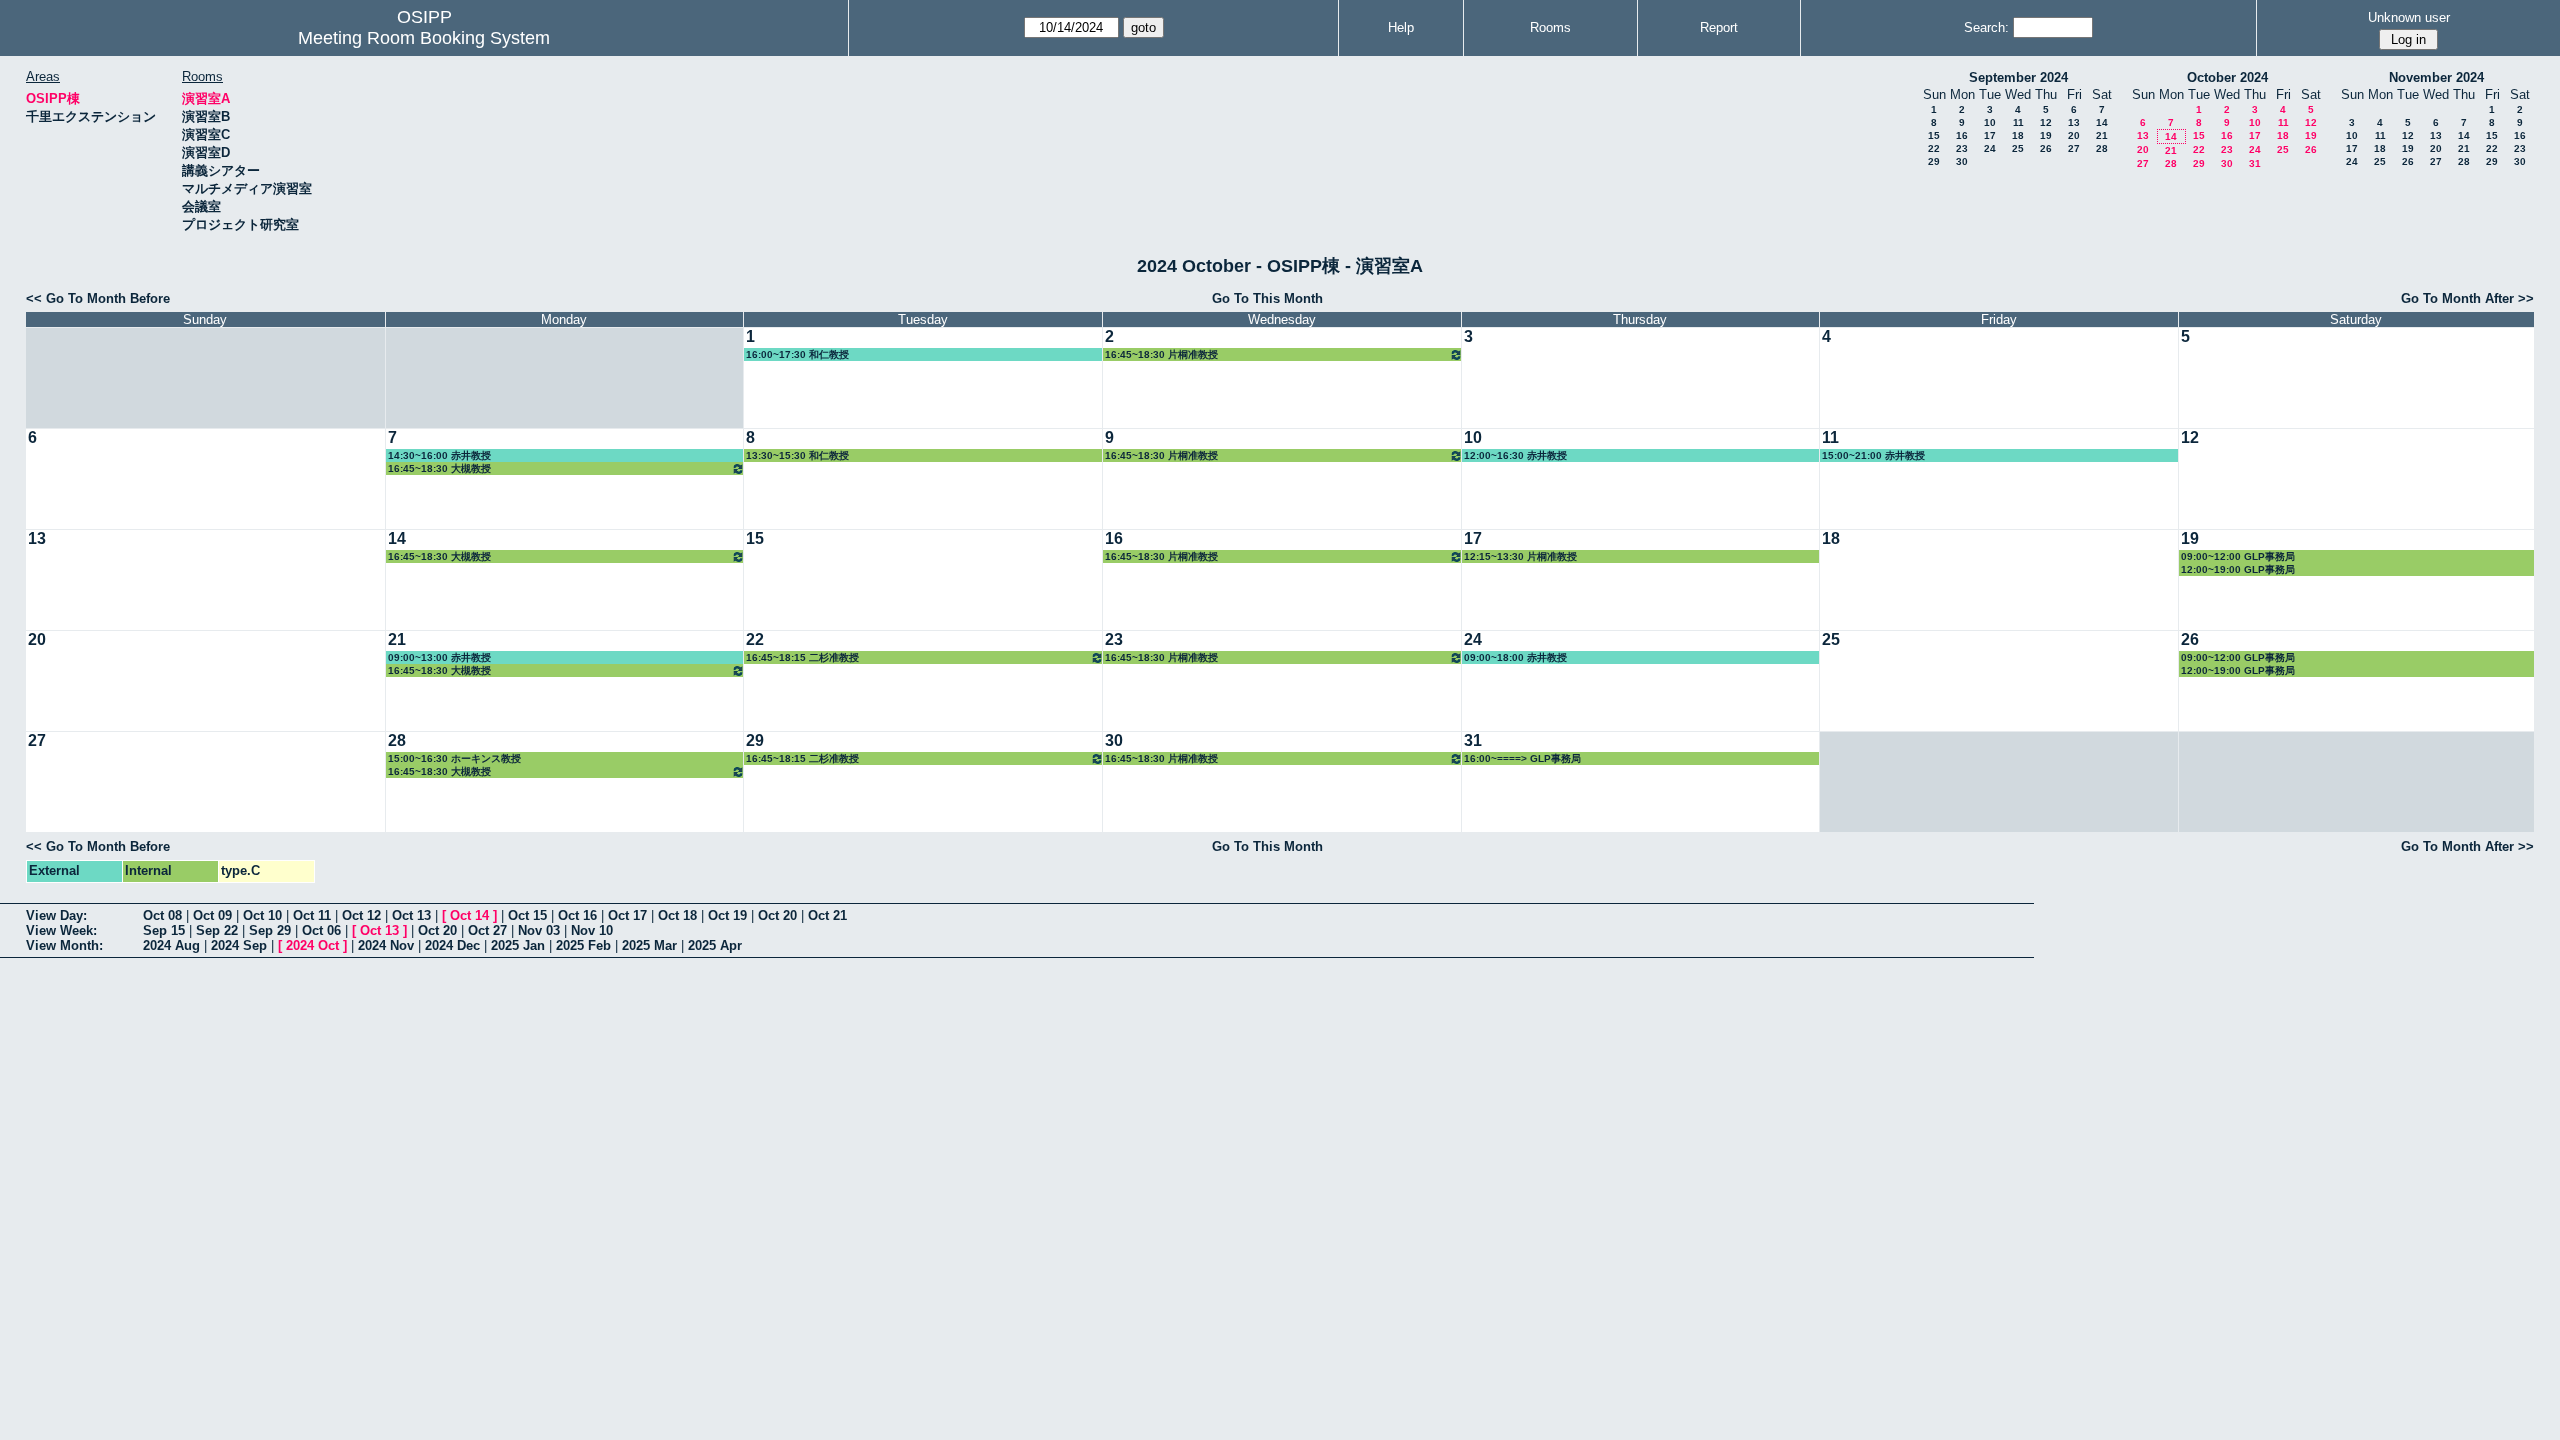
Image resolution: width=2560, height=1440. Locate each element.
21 (2102, 135)
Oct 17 (627, 915)
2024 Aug (171, 945)
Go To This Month (1267, 298)
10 (1990, 122)
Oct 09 (212, 915)
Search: (1986, 27)
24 (1990, 148)
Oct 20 (777, 915)
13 (2074, 122)
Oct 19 (727, 915)
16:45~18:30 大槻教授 (439, 468)
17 (1990, 135)
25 (2018, 148)
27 (2074, 148)
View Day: (56, 915)
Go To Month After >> (2467, 298)
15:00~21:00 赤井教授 (1873, 455)
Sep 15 (164, 930)
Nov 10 (592, 930)
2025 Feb (583, 945)
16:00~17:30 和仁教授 (797, 354)
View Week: (61, 930)
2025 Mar (649, 945)
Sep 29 (270, 930)
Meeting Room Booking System (424, 38)
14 (2102, 122)
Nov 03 (539, 930)
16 (1962, 135)
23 (1962, 148)
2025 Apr (715, 945)
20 (2074, 135)
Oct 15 (527, 915)
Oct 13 (411, 915)
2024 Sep (239, 945)
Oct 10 (262, 915)
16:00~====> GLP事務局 (1522, 758)
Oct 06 (321, 930)
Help (1401, 27)
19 (2046, 135)
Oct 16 (577, 915)
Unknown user (2409, 17)
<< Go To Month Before (98, 298)
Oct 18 (677, 915)
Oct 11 (312, 915)
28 (2102, 148)
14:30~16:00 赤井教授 (439, 455)
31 (2255, 163)
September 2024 (2018, 77)
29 (1934, 161)
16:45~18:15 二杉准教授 (802, 657)
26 (2046, 148)
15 (1934, 135)
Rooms (1550, 27)
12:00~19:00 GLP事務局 (2238, 569)
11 (2018, 122)
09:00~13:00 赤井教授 (439, 657)
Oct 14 (469, 915)
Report (1719, 27)
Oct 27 (487, 930)
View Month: (64, 945)
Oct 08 (162, 915)
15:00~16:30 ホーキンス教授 (454, 758)
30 (1962, 161)
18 (2018, 135)
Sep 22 (217, 930)
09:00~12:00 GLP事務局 (2238, 556)
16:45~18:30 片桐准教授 (1161, 354)
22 (1934, 148)
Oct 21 (827, 915)
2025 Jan (518, 945)
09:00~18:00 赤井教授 (1515, 657)
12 (2046, 122)
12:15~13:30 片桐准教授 (1520, 556)
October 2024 (2227, 77)
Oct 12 (361, 915)
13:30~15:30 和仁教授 (797, 455)
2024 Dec (452, 945)
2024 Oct (312, 945)
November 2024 (2436, 77)
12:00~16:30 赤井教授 (1515, 455)
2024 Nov (386, 945)
